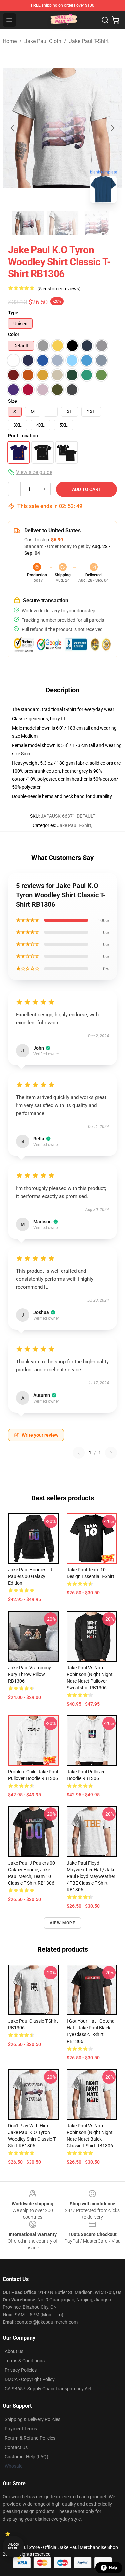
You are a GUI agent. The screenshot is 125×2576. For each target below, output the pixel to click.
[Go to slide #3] (97, 223)
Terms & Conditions (25, 2361)
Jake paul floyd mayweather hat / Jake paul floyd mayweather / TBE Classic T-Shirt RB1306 (91, 1876)
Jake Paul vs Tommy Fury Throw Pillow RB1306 (29, 1674)
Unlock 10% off (13, 2546)
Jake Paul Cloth (43, 41)
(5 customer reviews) (59, 289)
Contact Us (16, 2447)
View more (62, 1923)
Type (13, 313)
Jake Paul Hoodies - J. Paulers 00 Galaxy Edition (31, 1576)
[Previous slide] (13, 128)
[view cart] (116, 20)
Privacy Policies (21, 2370)
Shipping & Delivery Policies (32, 2419)
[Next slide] (112, 128)
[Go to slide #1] (28, 223)
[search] (105, 20)
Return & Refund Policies (30, 2438)
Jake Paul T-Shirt (89, 41)
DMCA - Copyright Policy (30, 2379)
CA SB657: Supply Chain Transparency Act (48, 2389)
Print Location (23, 436)
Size (12, 401)
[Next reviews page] (111, 1453)
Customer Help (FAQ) (26, 2457)
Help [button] (113, 2568)
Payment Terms (21, 2429)
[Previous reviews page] (79, 1453)
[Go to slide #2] (63, 223)
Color (14, 334)
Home (10, 41)
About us (14, 2351)
